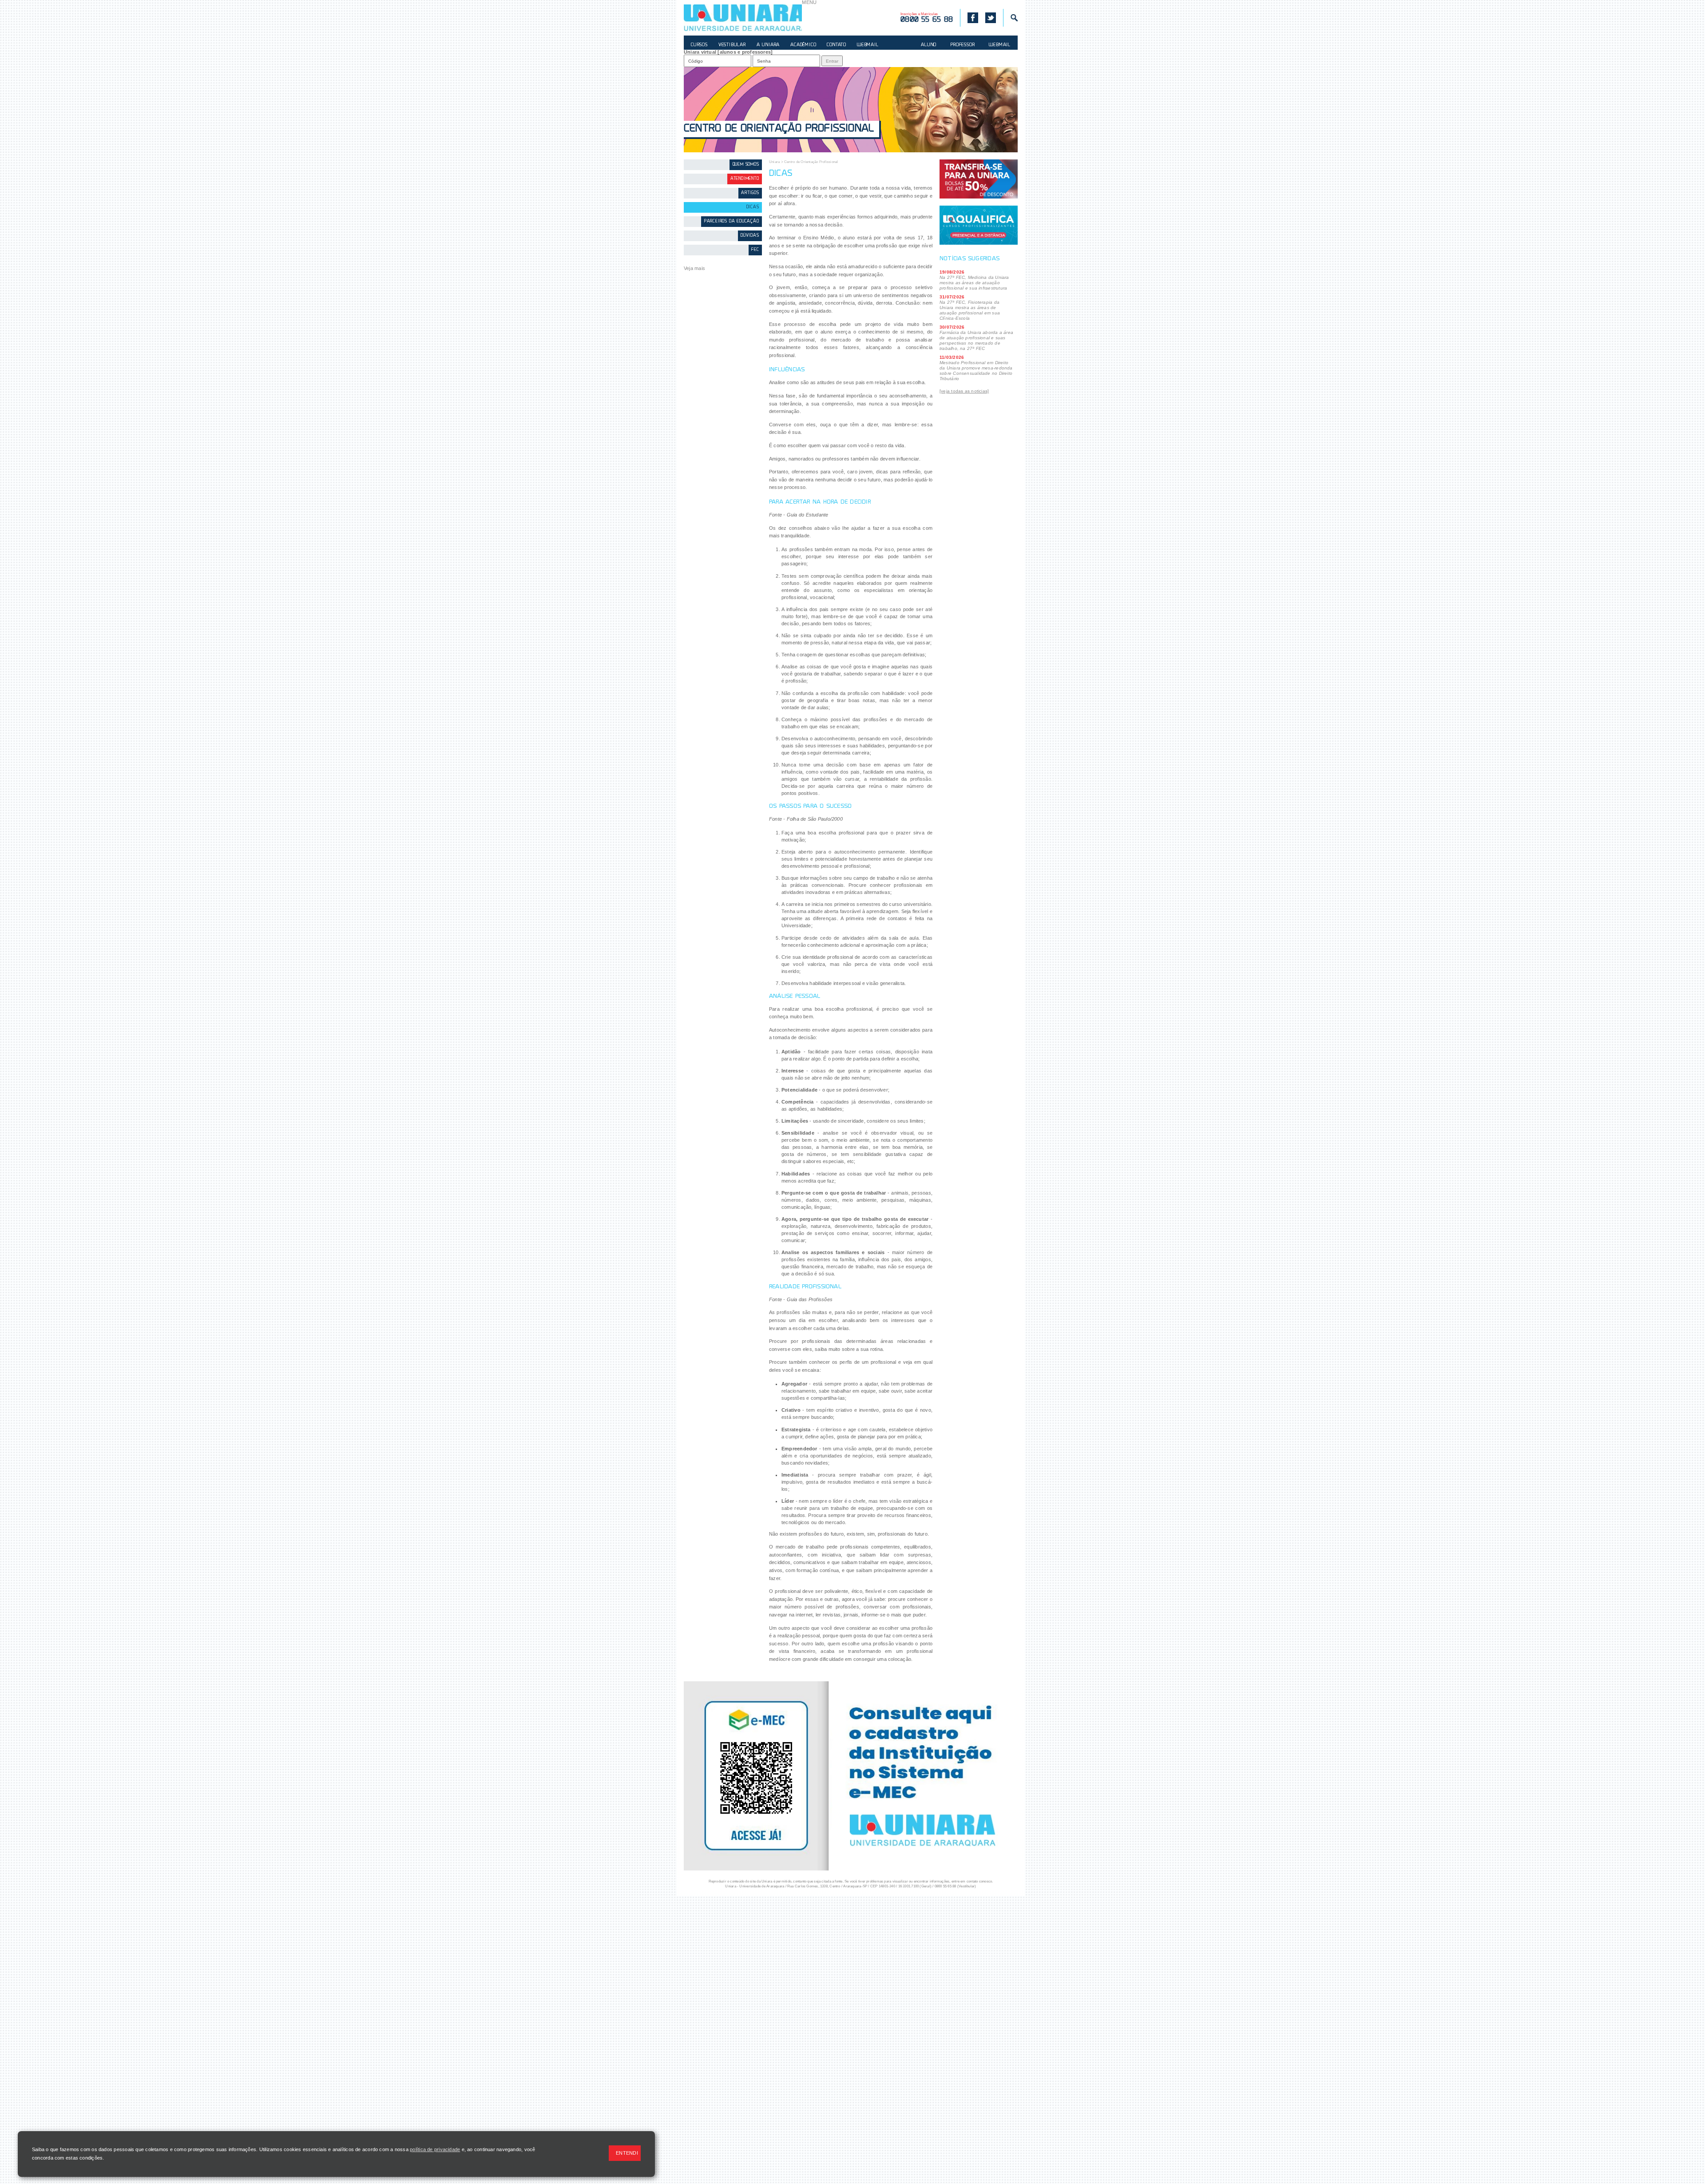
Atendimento (745, 179)
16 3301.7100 (909, 1886)
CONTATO (837, 45)
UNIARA (743, 18)
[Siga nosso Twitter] (991, 18)
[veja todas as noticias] (964, 391)
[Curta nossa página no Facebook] (969, 18)
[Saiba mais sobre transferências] (979, 179)
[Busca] (1010, 18)
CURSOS (699, 45)
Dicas (753, 207)
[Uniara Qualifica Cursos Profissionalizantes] (979, 225)
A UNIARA (768, 45)
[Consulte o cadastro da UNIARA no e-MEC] (851, 1869)
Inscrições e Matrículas (927, 18)
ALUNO (929, 45)
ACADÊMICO (803, 45)
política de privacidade (435, 2149)
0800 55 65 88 (946, 1886)
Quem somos (746, 165)
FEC (755, 250)
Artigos (750, 193)
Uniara (774, 162)
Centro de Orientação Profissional (779, 129)
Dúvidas (750, 236)
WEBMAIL (868, 45)
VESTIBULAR (732, 45)
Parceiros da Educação (732, 221)
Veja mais (694, 268)
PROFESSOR (963, 45)
